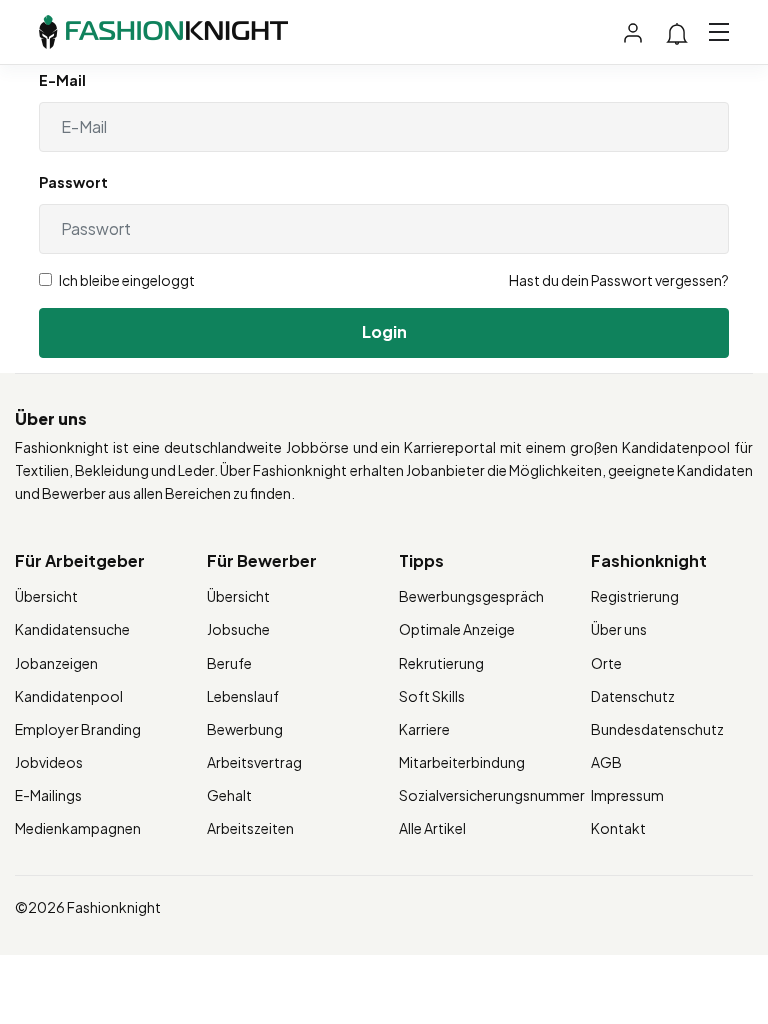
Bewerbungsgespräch (471, 596)
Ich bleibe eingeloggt (126, 280)
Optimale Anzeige (457, 629)
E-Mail (62, 80)
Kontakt (618, 828)
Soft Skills (432, 696)
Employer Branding (78, 729)
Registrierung (635, 596)
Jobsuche (238, 629)
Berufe (229, 663)
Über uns (619, 629)
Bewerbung (245, 729)
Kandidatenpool (69, 696)
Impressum (627, 795)
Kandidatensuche (72, 629)
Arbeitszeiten (250, 828)
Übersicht (46, 596)
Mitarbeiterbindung (462, 762)
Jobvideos (49, 762)
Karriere (424, 729)
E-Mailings (48, 795)
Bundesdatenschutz (657, 729)
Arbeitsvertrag (254, 762)
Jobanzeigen (56, 663)
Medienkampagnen (78, 828)
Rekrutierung (441, 663)
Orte (606, 663)
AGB (606, 762)
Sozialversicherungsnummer (492, 795)
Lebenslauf (243, 696)
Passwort (73, 182)
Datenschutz (633, 696)
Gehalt (229, 795)
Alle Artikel (432, 828)
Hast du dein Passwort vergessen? (619, 280)
